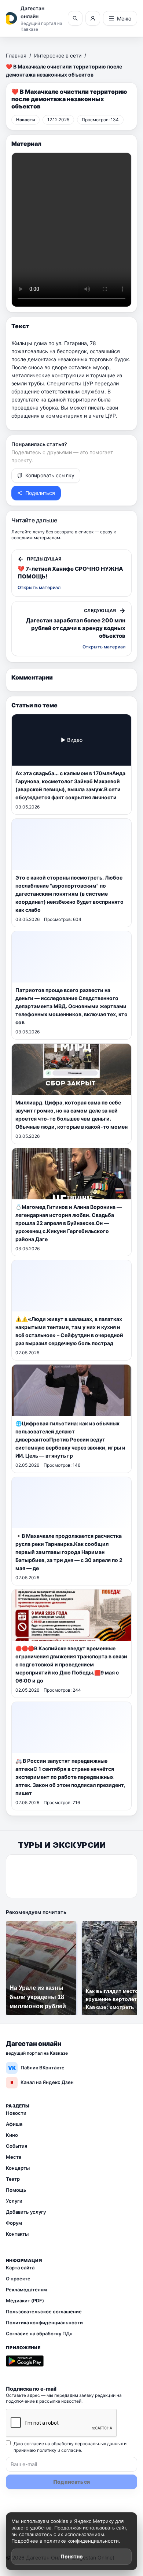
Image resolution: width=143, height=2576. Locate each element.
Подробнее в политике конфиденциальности (65, 2541)
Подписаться (72, 2482)
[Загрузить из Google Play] (25, 2361)
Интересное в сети (58, 55)
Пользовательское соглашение (44, 2312)
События (16, 2146)
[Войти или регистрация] (93, 18)
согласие (71, 2450)
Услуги (14, 2201)
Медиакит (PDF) (25, 2301)
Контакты (17, 2234)
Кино (12, 2135)
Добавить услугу (26, 2212)
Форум (14, 2223)
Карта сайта (20, 2268)
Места (14, 2157)
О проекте (18, 2279)
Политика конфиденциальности (44, 2323)
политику (47, 2450)
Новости (16, 2113)
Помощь (16, 2190)
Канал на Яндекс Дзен (42, 2082)
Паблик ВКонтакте (36, 2068)
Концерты (18, 2168)
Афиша (14, 2124)
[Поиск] (75, 18)
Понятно (72, 2556)
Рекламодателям (26, 2290)
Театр (13, 2179)
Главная (16, 55)
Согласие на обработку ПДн (39, 2333)
